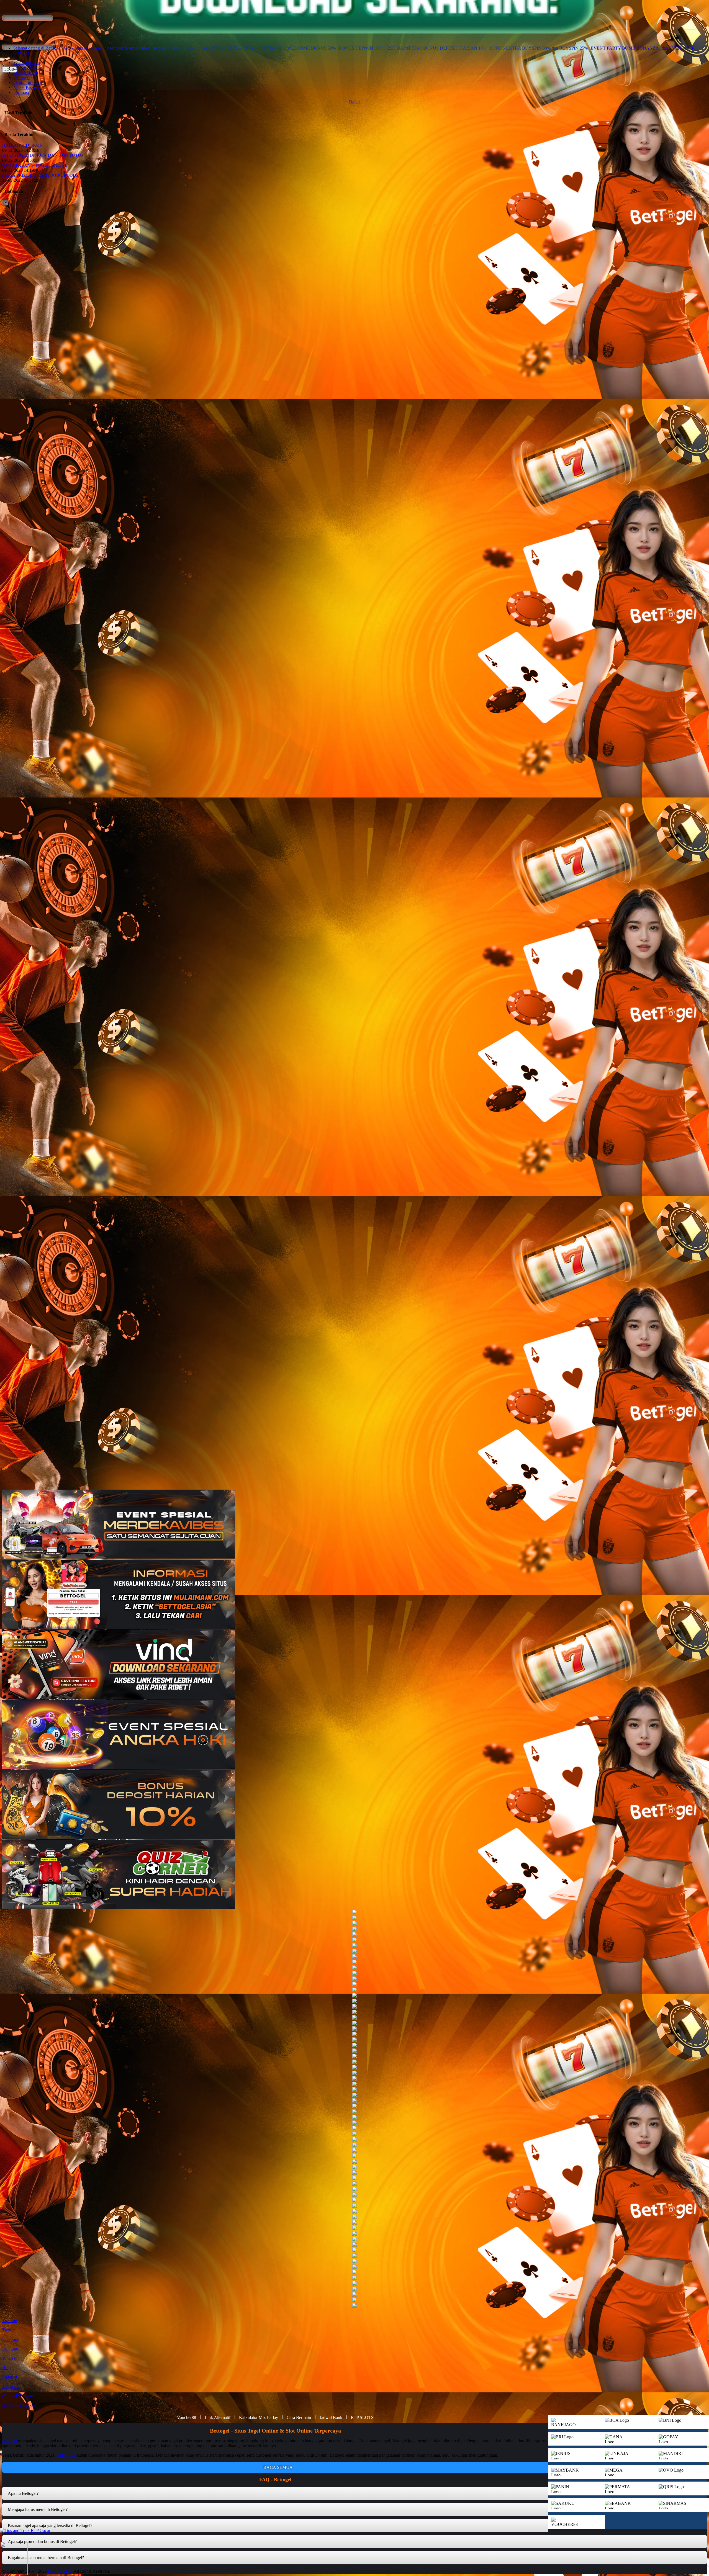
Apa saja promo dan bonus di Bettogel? (42, 2542)
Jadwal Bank (331, 2417)
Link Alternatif (218, 2417)
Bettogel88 (66, 2455)
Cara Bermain (299, 2417)
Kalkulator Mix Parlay (259, 2417)
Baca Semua (278, 2467)
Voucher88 (187, 2417)
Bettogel (10, 2441)
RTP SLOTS (362, 2417)
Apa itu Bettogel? (23, 2493)
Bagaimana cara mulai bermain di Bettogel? (46, 2558)
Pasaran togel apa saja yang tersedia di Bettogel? (50, 2525)
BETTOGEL (60, 2571)
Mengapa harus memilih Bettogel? (38, 2509)
